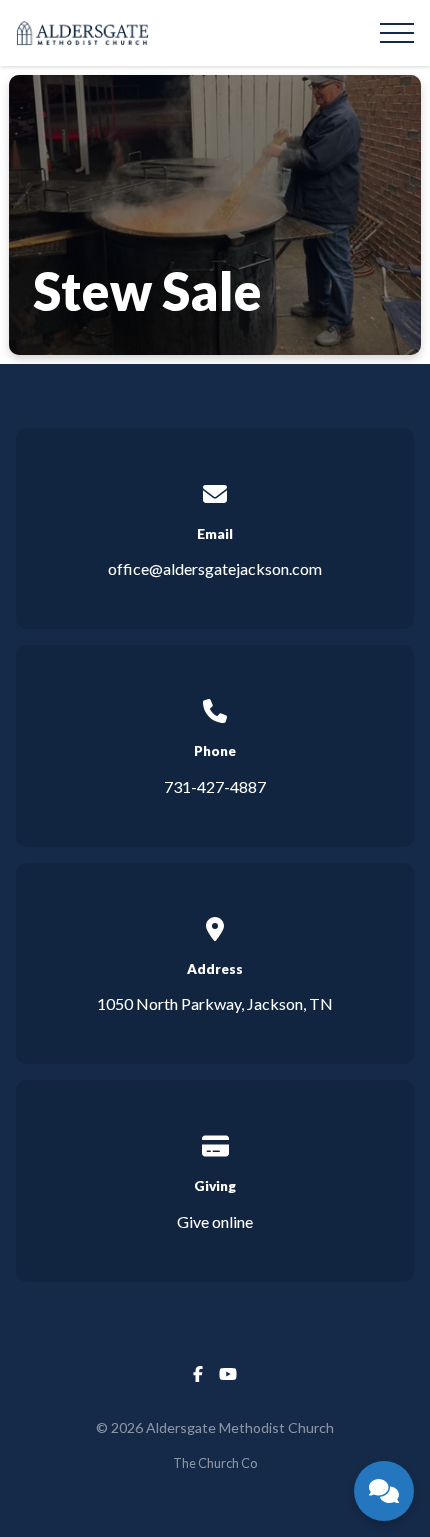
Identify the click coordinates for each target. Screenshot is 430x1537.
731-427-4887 (215, 786)
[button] (397, 33)
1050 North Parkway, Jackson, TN (215, 1003)
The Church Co (215, 1463)
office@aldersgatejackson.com (215, 568)
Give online (215, 1221)
